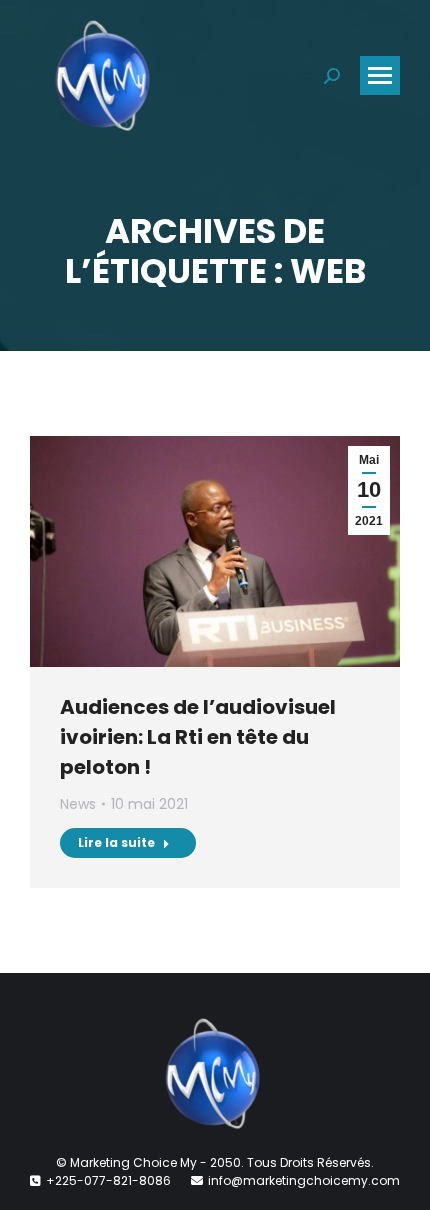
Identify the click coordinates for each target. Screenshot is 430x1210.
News (78, 804)
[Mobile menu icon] (380, 75)
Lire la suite (116, 842)
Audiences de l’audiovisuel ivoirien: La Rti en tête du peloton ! (198, 737)
